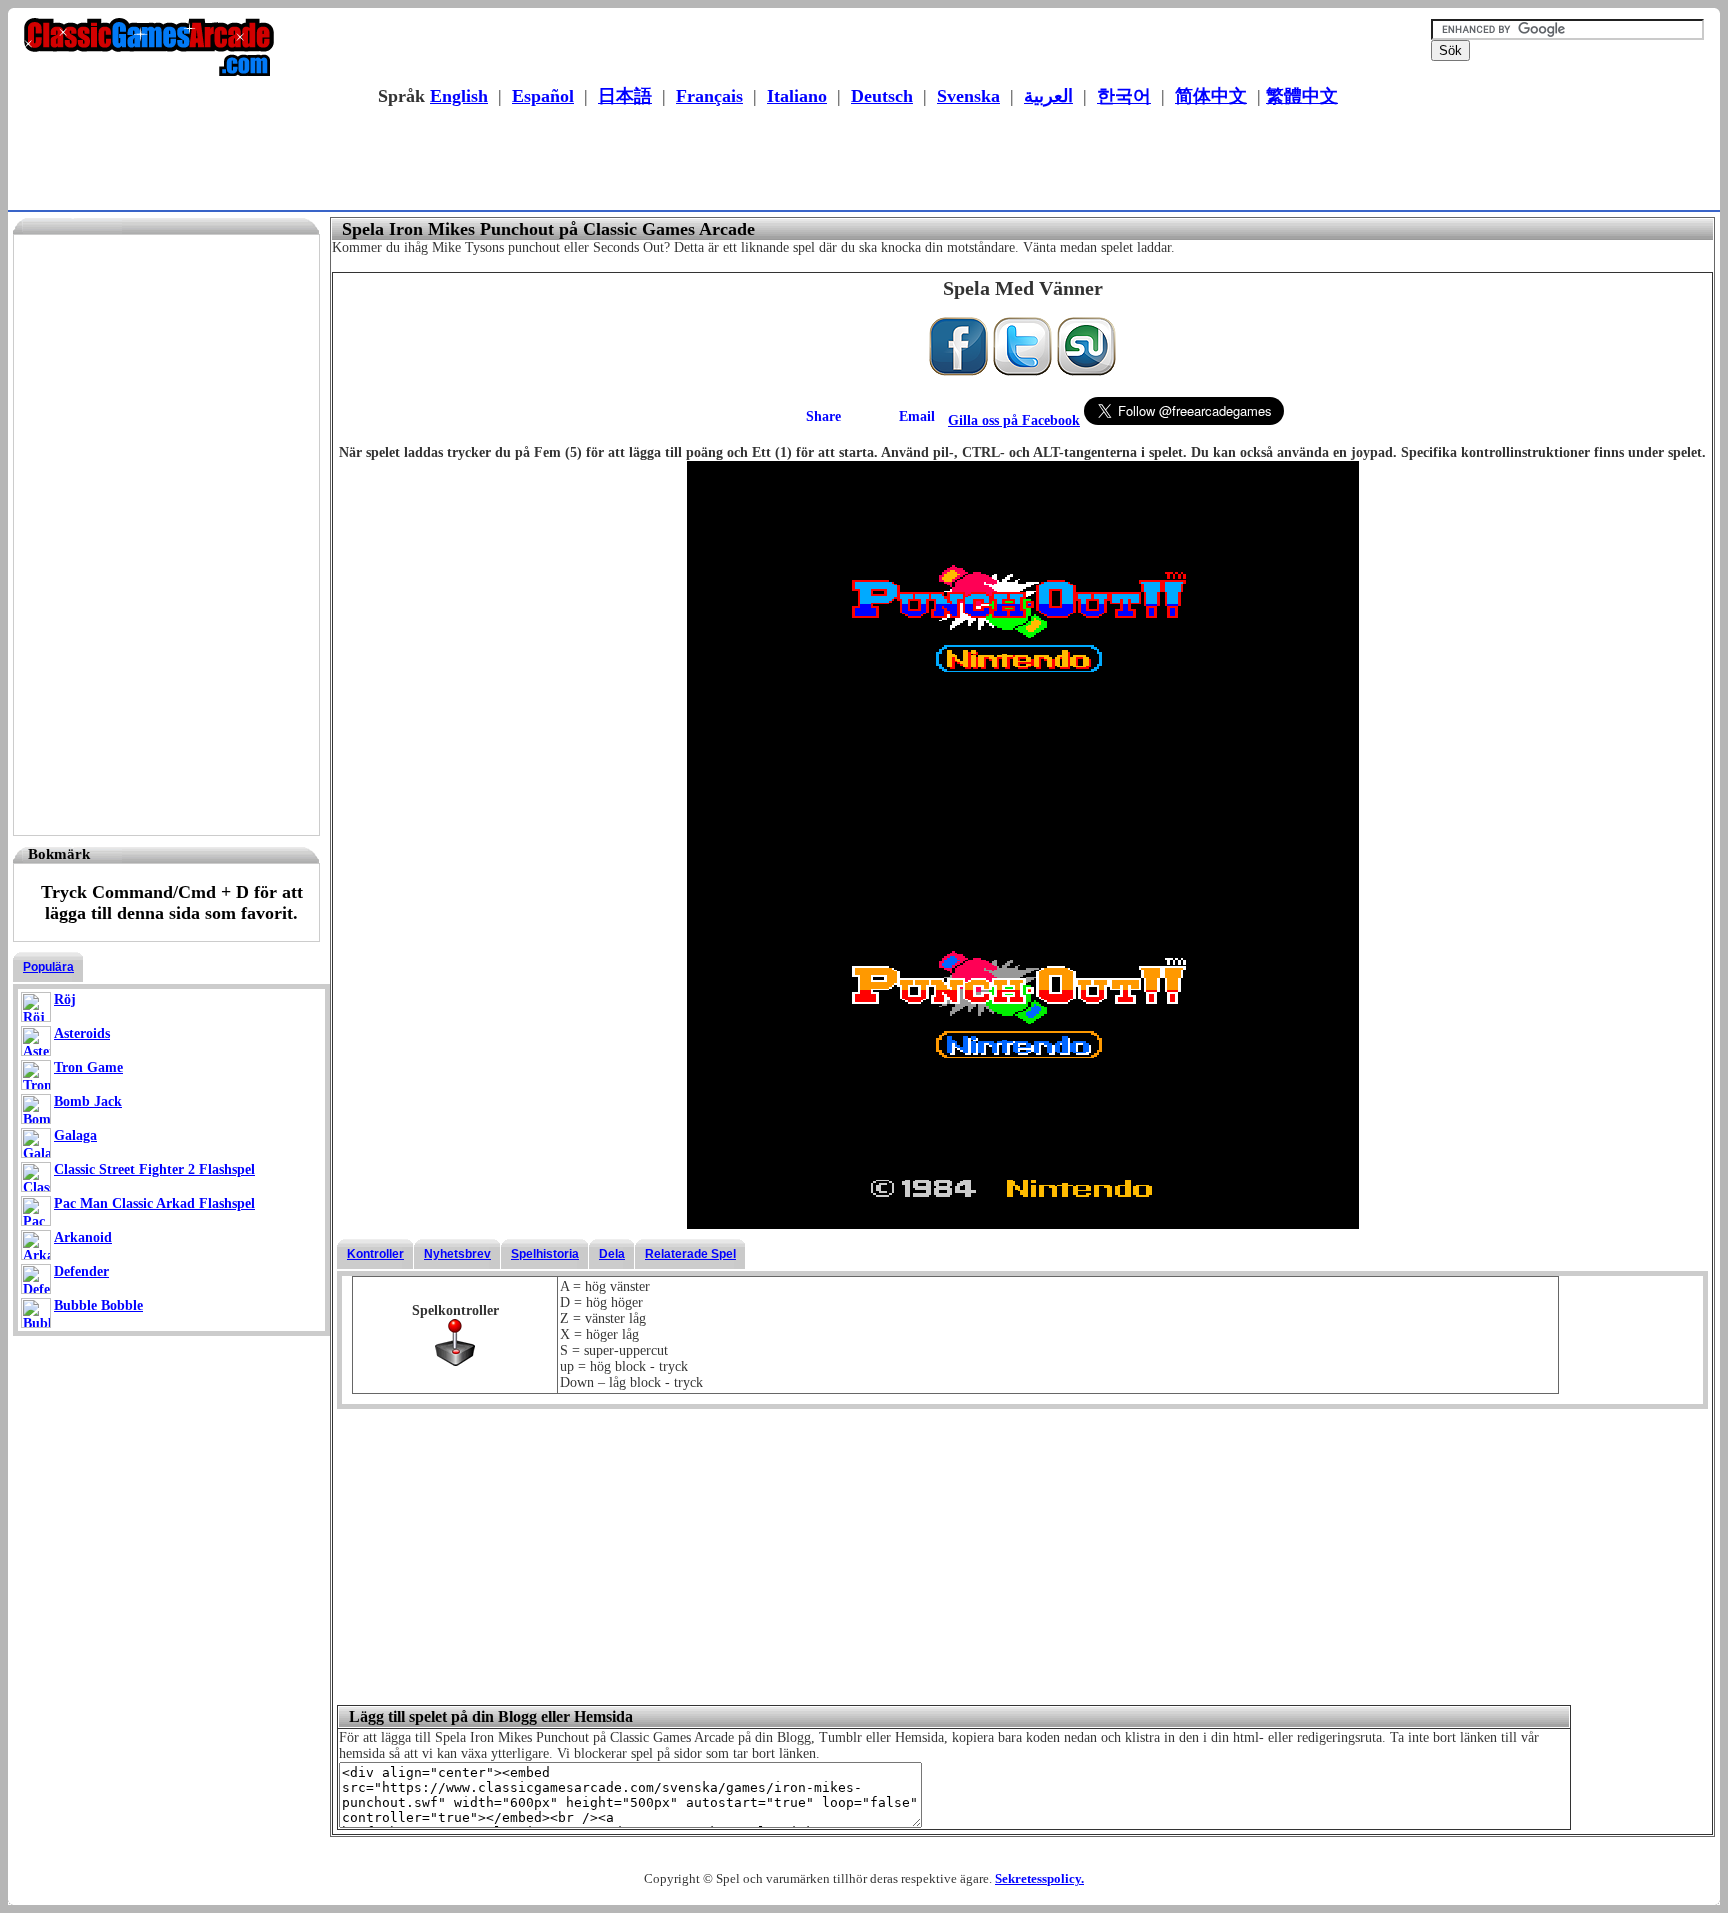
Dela (612, 1254)
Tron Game (88, 1067)
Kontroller (375, 1254)
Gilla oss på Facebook (1014, 420)
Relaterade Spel (690, 1254)
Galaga (75, 1135)
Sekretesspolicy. (1039, 1878)
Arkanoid (83, 1237)
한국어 (1124, 96)
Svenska (968, 96)
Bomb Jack (88, 1101)
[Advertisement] (858, 161)
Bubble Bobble (98, 1305)
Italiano (797, 96)
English (459, 96)
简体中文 (1211, 96)
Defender (81, 1271)
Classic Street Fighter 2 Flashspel (154, 1169)
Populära (48, 967)
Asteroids (82, 1033)
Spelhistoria (545, 1254)
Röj (65, 999)
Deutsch (882, 96)
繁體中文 (1302, 96)
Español (543, 96)
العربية (1048, 96)
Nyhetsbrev (457, 1254)
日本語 (625, 96)
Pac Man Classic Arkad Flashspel (154, 1203)
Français (709, 96)
